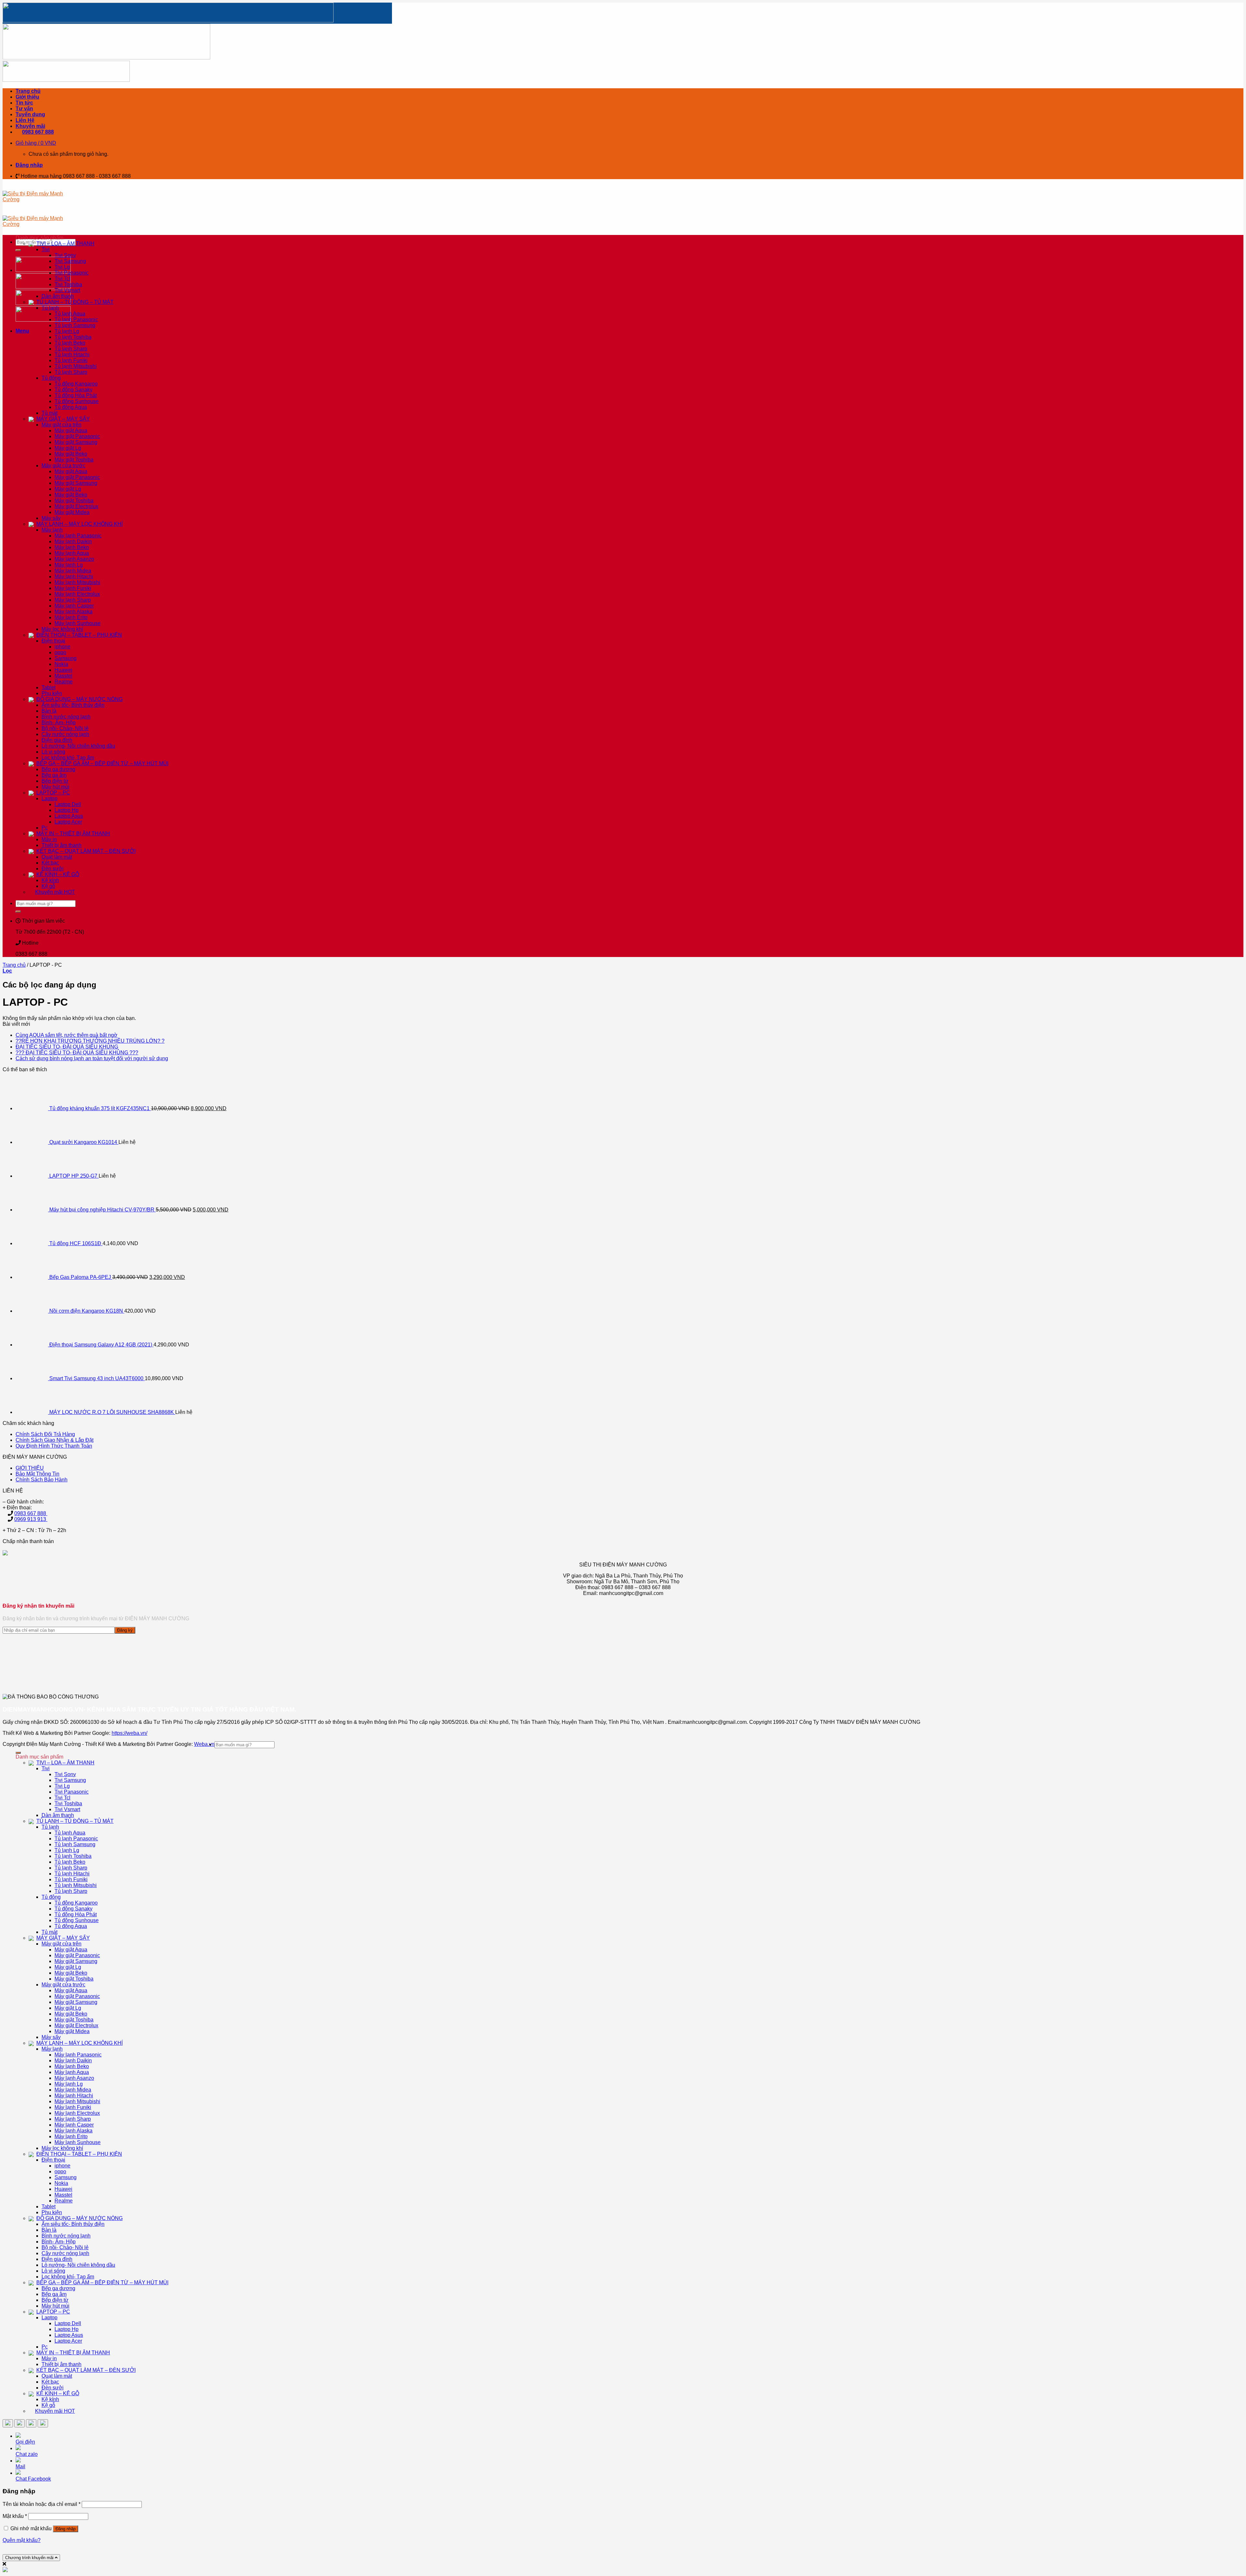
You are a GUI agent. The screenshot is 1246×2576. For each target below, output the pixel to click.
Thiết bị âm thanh (61, 845)
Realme (64, 682)
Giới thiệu (27, 97)
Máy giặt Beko (71, 454)
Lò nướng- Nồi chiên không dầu (78, 746)
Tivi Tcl (62, 279)
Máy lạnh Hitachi (74, 577)
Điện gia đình (57, 740)
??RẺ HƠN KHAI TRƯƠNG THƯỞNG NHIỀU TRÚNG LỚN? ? (90, 1041)
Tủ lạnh (50, 308)
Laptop (49, 798)
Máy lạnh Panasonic (78, 536)
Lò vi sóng (53, 752)
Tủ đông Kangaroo (76, 384)
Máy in (49, 839)
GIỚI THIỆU (30, 1468)
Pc (45, 828)
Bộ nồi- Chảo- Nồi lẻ (65, 728)
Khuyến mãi (30, 126)
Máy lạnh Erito (71, 617)
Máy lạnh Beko (72, 547)
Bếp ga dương (58, 769)
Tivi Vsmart (67, 290)
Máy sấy (51, 518)
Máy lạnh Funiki (73, 588)
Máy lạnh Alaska (73, 612)
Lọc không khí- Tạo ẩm (68, 758)
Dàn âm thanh (58, 296)
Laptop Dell (68, 804)
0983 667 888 (31, 1513)
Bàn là (49, 711)
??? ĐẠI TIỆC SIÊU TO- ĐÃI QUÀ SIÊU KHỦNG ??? (77, 1053)
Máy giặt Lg (68, 448)
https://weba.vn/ (129, 1733)
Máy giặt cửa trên (61, 425)
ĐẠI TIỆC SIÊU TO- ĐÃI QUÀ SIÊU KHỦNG (67, 1047)
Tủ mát (49, 413)
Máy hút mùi (55, 787)
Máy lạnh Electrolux (77, 594)
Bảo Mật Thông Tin (37, 1474)
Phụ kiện (52, 693)
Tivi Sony (65, 255)
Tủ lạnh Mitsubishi (76, 366)
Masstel (63, 676)
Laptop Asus (69, 816)
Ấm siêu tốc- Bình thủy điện (73, 705)
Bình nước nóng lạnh (66, 717)
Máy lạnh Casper (74, 606)
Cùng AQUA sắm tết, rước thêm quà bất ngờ (67, 1035)
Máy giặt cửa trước (63, 466)
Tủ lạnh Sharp (71, 349)
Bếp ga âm (54, 775)
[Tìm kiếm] (18, 250)
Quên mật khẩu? (22, 2540)
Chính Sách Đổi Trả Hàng (45, 1434)
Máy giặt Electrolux (76, 506)
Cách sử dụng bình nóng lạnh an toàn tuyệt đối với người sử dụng (92, 1058)
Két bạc (50, 863)
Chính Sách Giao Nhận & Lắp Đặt (55, 1440)
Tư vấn (24, 109)
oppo (60, 652)
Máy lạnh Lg (69, 565)
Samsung (66, 658)
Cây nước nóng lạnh (65, 734)
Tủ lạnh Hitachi (72, 355)
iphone (62, 647)
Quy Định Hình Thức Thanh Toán (54, 1446)
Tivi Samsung (70, 261)
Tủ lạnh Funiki (71, 360)
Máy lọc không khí (62, 629)
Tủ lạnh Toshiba (73, 337)
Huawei (63, 670)
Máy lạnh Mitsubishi (77, 582)
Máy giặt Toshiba (74, 460)
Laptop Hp (67, 810)
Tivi (46, 249)
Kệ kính (50, 880)
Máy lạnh (52, 530)
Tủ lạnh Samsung (75, 325)
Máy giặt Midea (72, 512)
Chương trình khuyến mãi (30, 2558)
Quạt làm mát (57, 857)
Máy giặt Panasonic (77, 436)
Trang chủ (28, 91)
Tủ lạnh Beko (70, 343)
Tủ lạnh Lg (67, 331)
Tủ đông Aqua (71, 407)
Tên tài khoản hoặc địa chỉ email (42, 2504)
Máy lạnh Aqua (72, 553)
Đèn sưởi (53, 869)
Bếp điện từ (55, 781)
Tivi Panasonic (72, 273)
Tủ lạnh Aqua (70, 314)
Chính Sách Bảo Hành (42, 1480)
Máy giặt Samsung (76, 442)
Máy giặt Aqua (71, 430)
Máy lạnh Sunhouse (78, 623)
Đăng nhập (66, 2529)
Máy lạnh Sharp (73, 600)
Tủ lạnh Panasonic (76, 319)
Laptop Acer (68, 822)
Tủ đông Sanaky (73, 390)
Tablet (49, 687)
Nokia (61, 664)
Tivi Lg (62, 267)
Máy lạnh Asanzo (74, 559)
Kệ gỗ (48, 886)
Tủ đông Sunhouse (77, 401)
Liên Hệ (25, 120)
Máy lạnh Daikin (73, 541)
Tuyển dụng (30, 114)
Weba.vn (204, 1744)
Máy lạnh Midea (73, 571)
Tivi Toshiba (68, 284)
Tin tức (24, 103)
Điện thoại (53, 641)
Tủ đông (51, 378)
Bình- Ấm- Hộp (59, 723)
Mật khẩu (15, 2516)
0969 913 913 (31, 1519)
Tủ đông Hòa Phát (76, 395)
